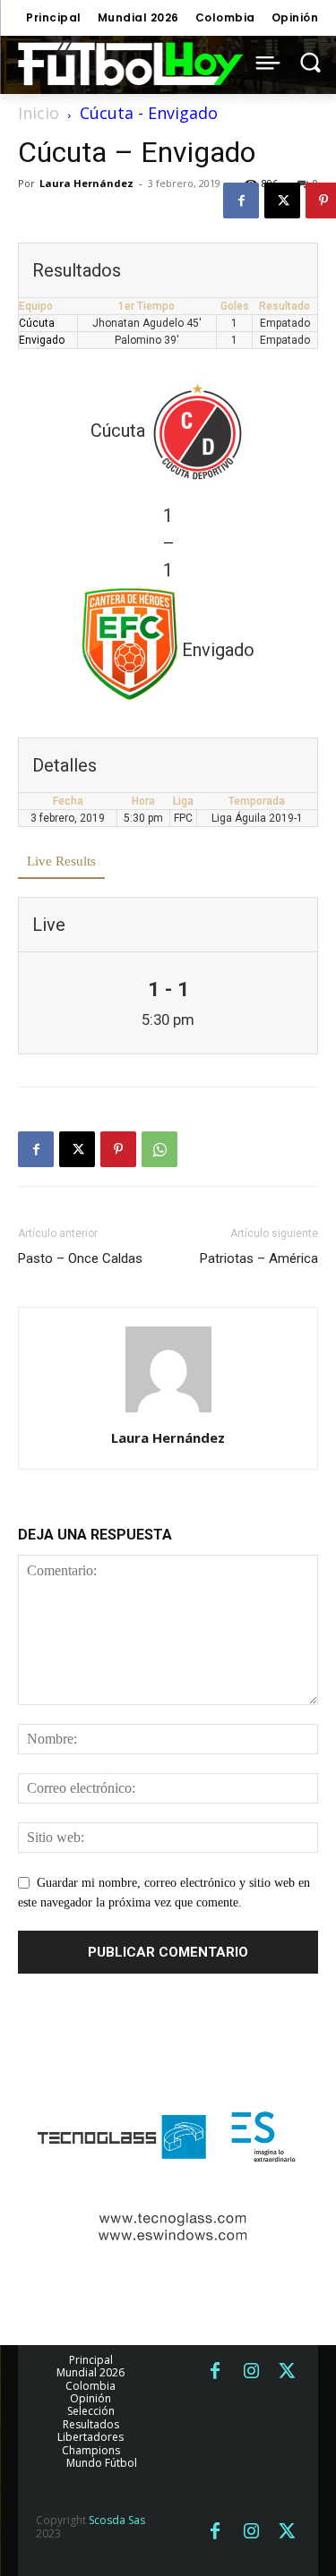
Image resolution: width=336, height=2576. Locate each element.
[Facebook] (241, 200)
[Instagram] (251, 2372)
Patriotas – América (259, 1258)
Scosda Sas (117, 2520)
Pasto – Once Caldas (80, 1258)
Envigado (42, 340)
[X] (282, 200)
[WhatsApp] (159, 1149)
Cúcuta (37, 323)
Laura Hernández (86, 183)
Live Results (61, 861)
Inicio (39, 113)
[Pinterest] (118, 1149)
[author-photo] (168, 1413)
